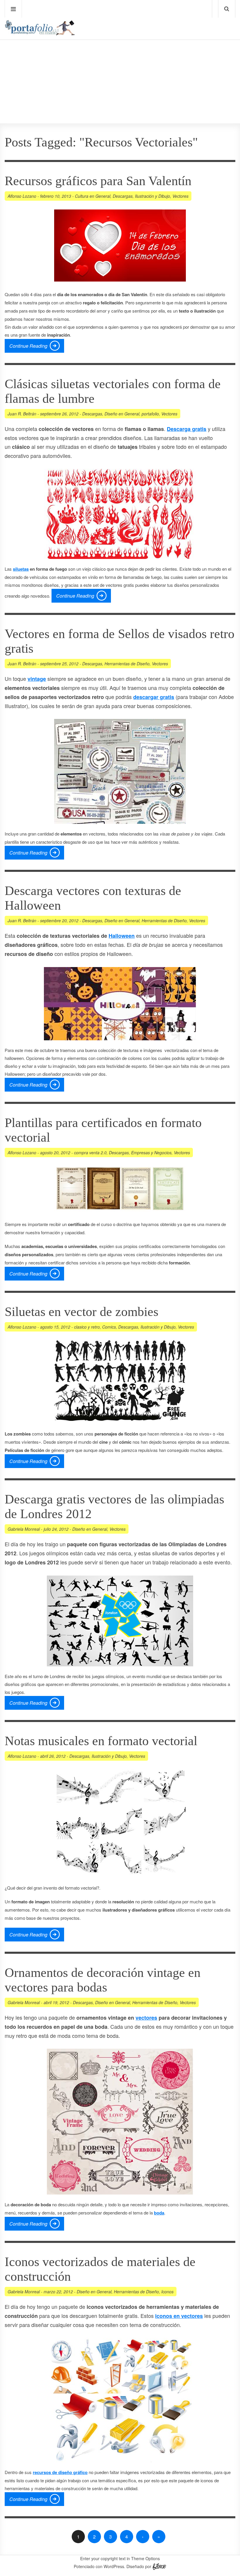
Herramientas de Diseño (127, 664)
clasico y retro (87, 1327)
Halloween (122, 936)
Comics (109, 1327)
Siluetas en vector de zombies (82, 1312)
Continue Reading (28, 346)
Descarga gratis (187, 429)
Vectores (180, 196)
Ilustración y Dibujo (152, 196)
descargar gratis (154, 697)
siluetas (21, 569)
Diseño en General (122, 414)
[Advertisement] (120, 65)
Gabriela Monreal (24, 1529)
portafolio (150, 414)
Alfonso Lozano (22, 196)
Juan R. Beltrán (22, 414)
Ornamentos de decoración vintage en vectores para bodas (103, 1980)
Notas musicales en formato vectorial (101, 1741)
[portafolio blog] (40, 34)
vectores (146, 2018)
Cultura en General (93, 196)
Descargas (123, 196)
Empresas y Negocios (151, 1153)
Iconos (167, 2292)
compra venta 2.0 (90, 1153)
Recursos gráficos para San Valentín (98, 181)
